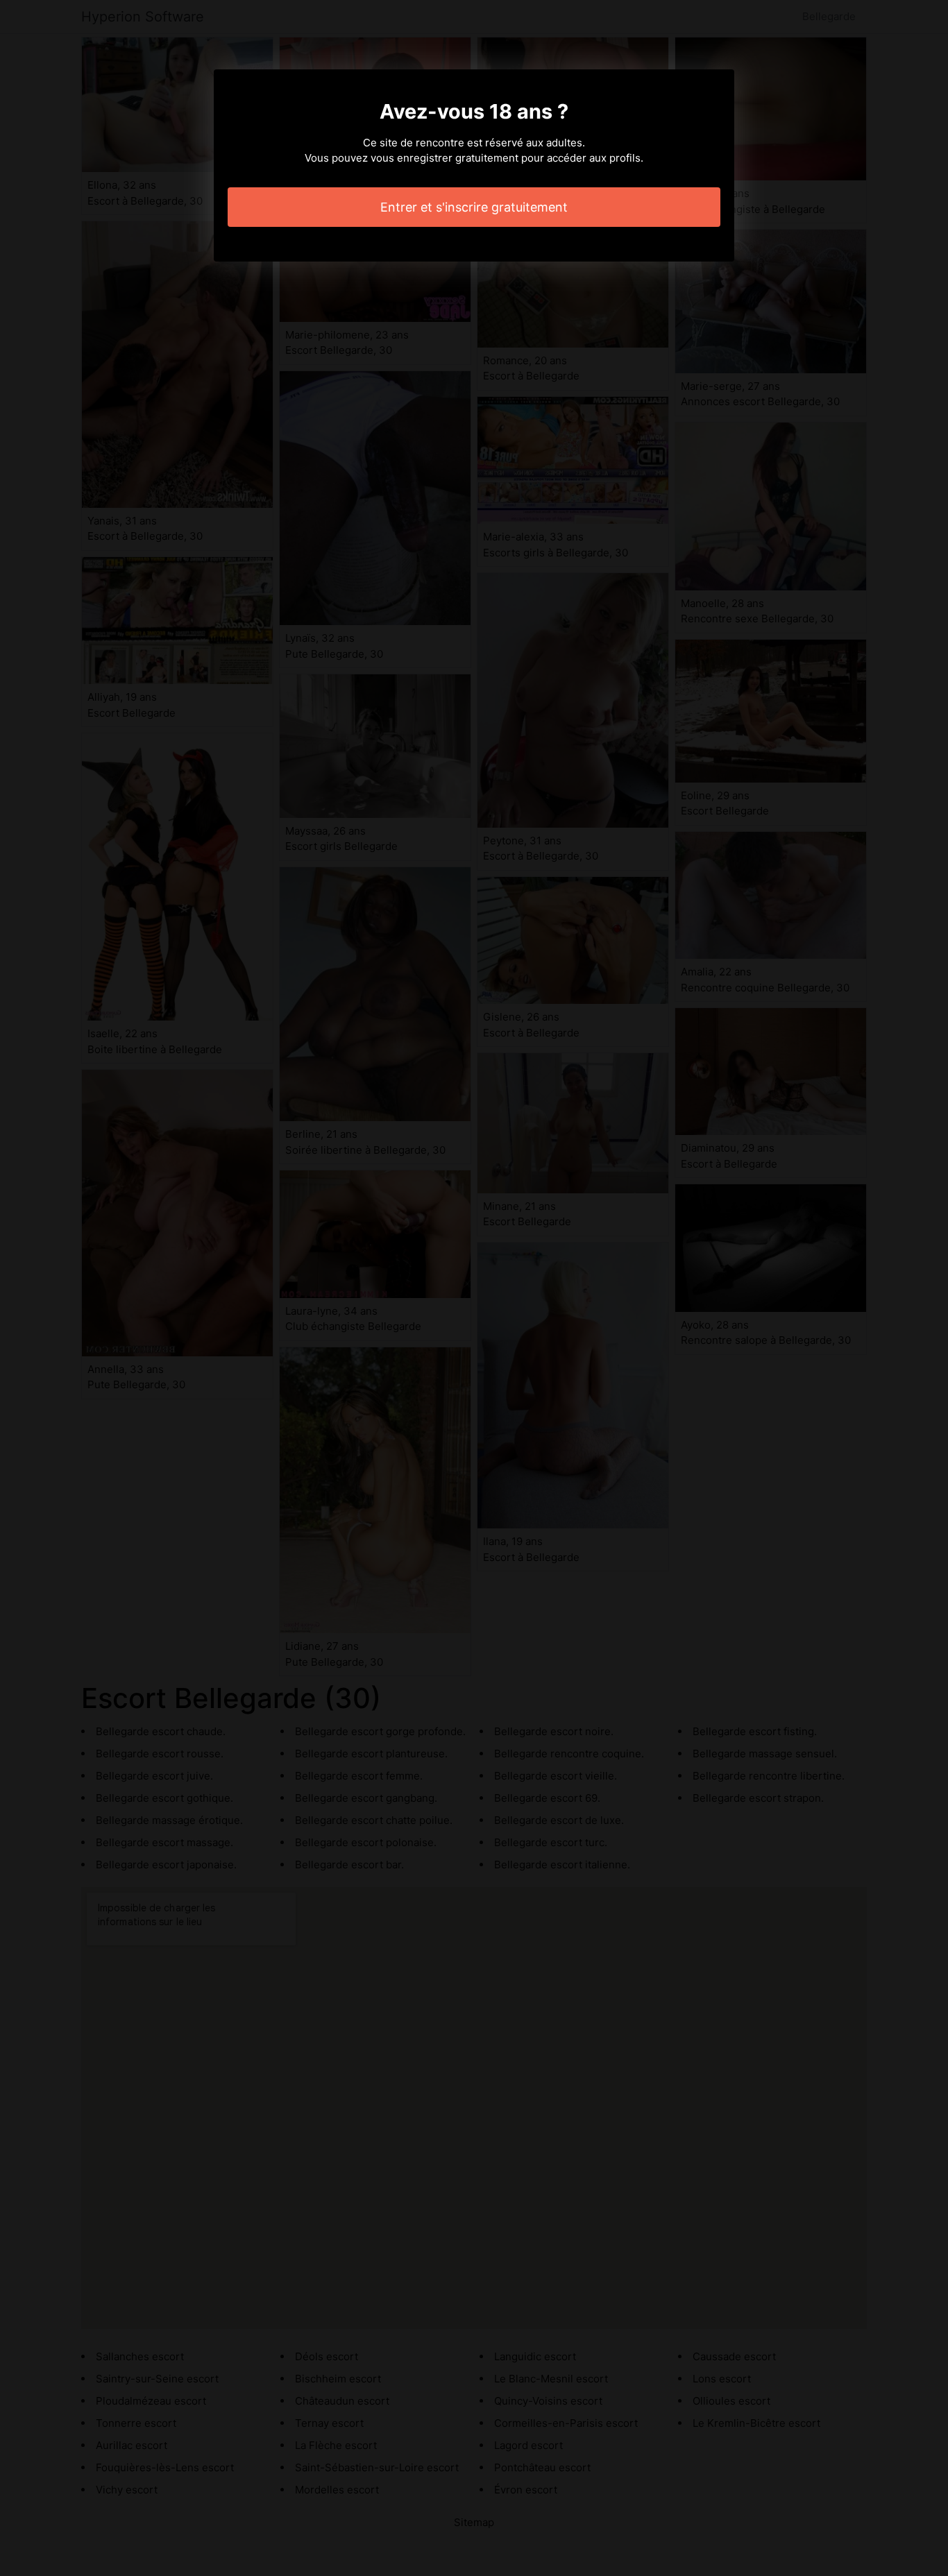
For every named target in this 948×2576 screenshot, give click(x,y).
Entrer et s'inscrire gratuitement (474, 207)
